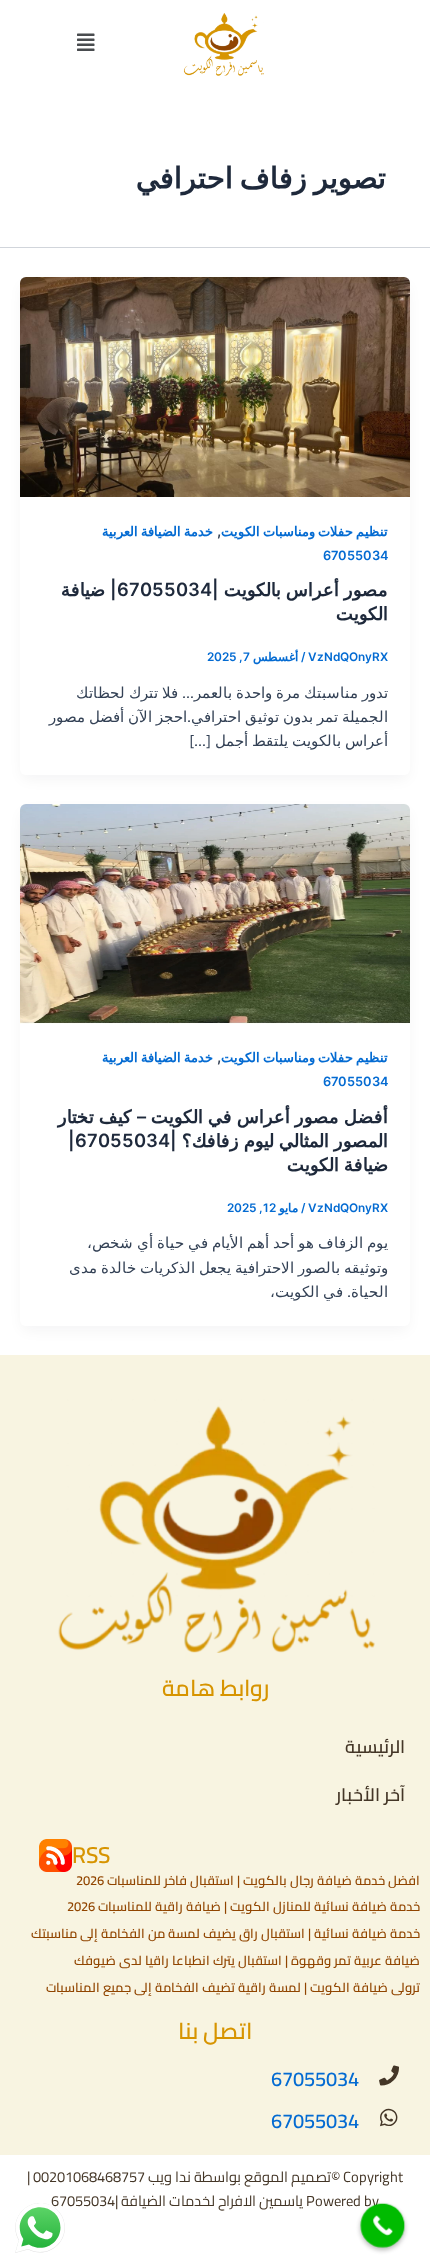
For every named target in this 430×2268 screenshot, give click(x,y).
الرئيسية (375, 1746)
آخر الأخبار (370, 1794)
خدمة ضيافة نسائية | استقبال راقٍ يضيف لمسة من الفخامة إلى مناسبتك (225, 1933)
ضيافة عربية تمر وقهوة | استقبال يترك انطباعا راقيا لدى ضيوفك (247, 1960)
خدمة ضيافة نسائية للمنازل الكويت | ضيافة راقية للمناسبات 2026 (243, 1906)
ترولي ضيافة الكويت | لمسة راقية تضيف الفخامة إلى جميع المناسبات (233, 1987)
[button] (86, 43)
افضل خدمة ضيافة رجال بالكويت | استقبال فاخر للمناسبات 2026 (248, 1880)
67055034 (315, 2078)
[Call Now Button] (383, 2226)
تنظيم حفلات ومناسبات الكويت (304, 531)
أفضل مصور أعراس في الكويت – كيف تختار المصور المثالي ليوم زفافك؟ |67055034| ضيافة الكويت (223, 1139)
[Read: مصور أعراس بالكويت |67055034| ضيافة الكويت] (215, 386)
